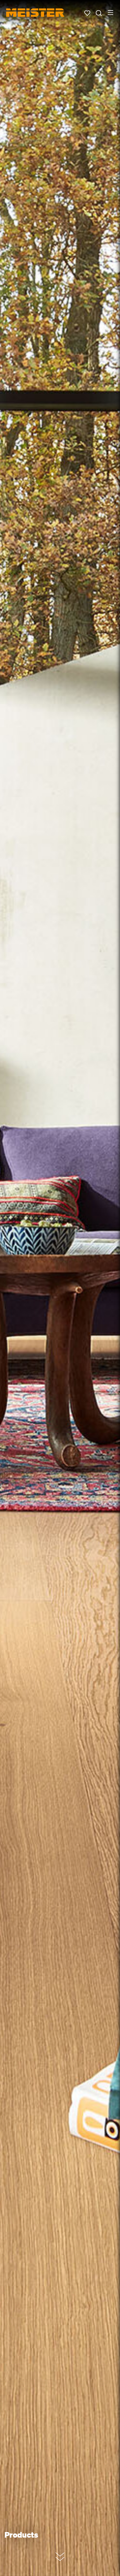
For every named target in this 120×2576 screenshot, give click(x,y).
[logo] (35, 13)
